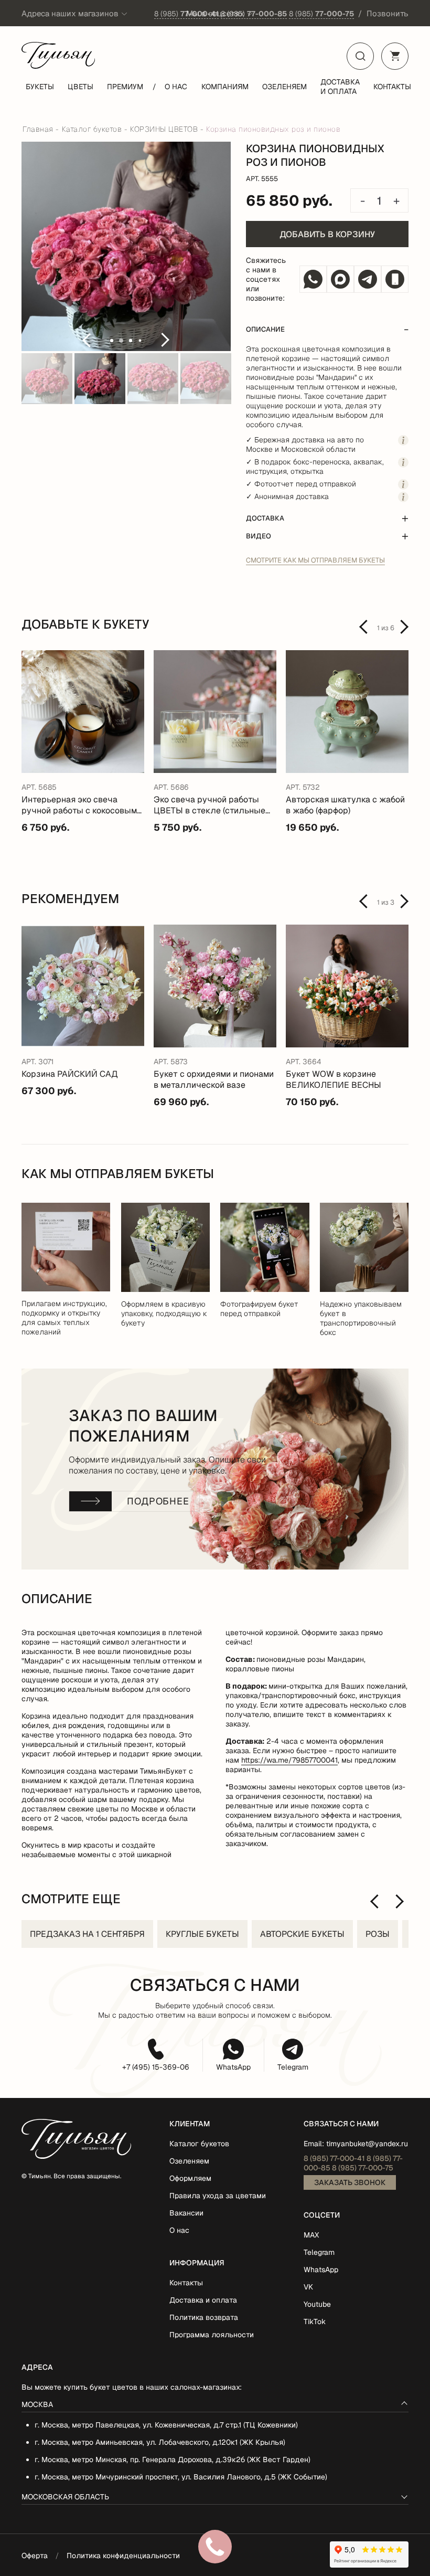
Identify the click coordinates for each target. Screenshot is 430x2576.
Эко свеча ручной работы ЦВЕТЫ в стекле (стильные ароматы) (209, 805)
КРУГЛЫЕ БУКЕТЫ (202, 1934)
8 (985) (186, 14)
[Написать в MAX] (340, 279)
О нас (176, 87)
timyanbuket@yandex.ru (367, 2144)
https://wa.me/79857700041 (289, 1760)
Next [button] (166, 340)
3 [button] (131, 341)
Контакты (392, 87)
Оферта (35, 2556)
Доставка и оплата (340, 87)
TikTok (315, 2321)
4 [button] (140, 341)
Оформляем (190, 2178)
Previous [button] (86, 340)
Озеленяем (284, 87)
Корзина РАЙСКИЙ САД (70, 1074)
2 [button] (121, 341)
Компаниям (225, 87)
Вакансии (186, 2213)
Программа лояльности (212, 2335)
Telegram (293, 2067)
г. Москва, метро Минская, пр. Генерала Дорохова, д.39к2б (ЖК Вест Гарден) (173, 2460)
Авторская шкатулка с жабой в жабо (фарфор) (345, 805)
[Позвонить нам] (395, 279)
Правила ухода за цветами (218, 2196)
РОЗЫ (378, 1934)
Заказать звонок (350, 2182)
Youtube (317, 2304)
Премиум (125, 87)
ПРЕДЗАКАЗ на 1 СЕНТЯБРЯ (87, 1934)
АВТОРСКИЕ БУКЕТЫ (302, 1934)
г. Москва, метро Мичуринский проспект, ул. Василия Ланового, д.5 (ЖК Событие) (181, 2477)
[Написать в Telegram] (368, 279)
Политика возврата (204, 2317)
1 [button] (112, 341)
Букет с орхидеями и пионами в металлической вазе (214, 1079)
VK (308, 2287)
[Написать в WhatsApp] (313, 279)
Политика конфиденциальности (123, 2556)
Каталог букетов (199, 2144)
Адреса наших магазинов (70, 13)
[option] (126, 247)
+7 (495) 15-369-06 (156, 2067)
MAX (311, 2235)
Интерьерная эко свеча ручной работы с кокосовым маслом (79, 805)
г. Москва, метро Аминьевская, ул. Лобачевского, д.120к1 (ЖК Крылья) (160, 2442)
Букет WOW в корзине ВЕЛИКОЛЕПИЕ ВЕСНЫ (334, 1079)
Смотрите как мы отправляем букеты (315, 560)
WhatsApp (233, 2067)
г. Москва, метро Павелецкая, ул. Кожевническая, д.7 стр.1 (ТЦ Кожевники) (166, 2425)
